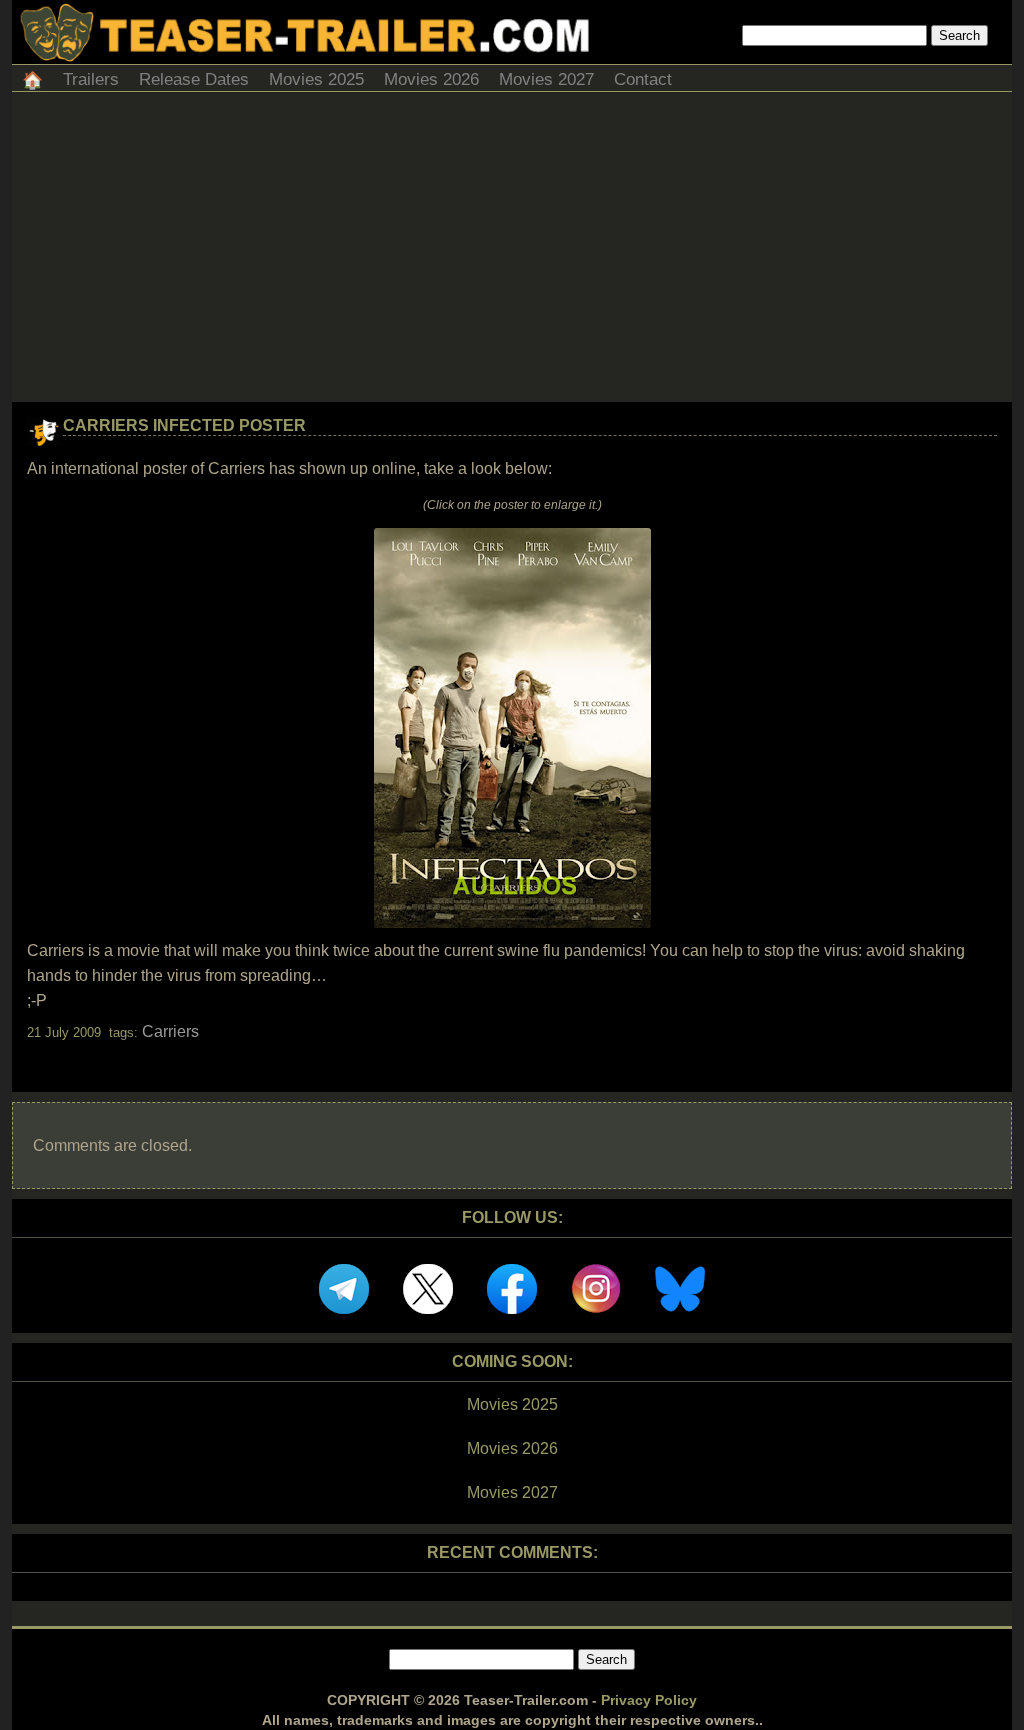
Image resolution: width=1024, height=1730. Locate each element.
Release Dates (194, 79)
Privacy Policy (649, 1700)
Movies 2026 (431, 79)
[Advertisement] (512, 252)
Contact (643, 79)
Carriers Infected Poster (184, 425)
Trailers (91, 79)
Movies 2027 (546, 79)
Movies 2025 (316, 79)
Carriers (170, 1031)
